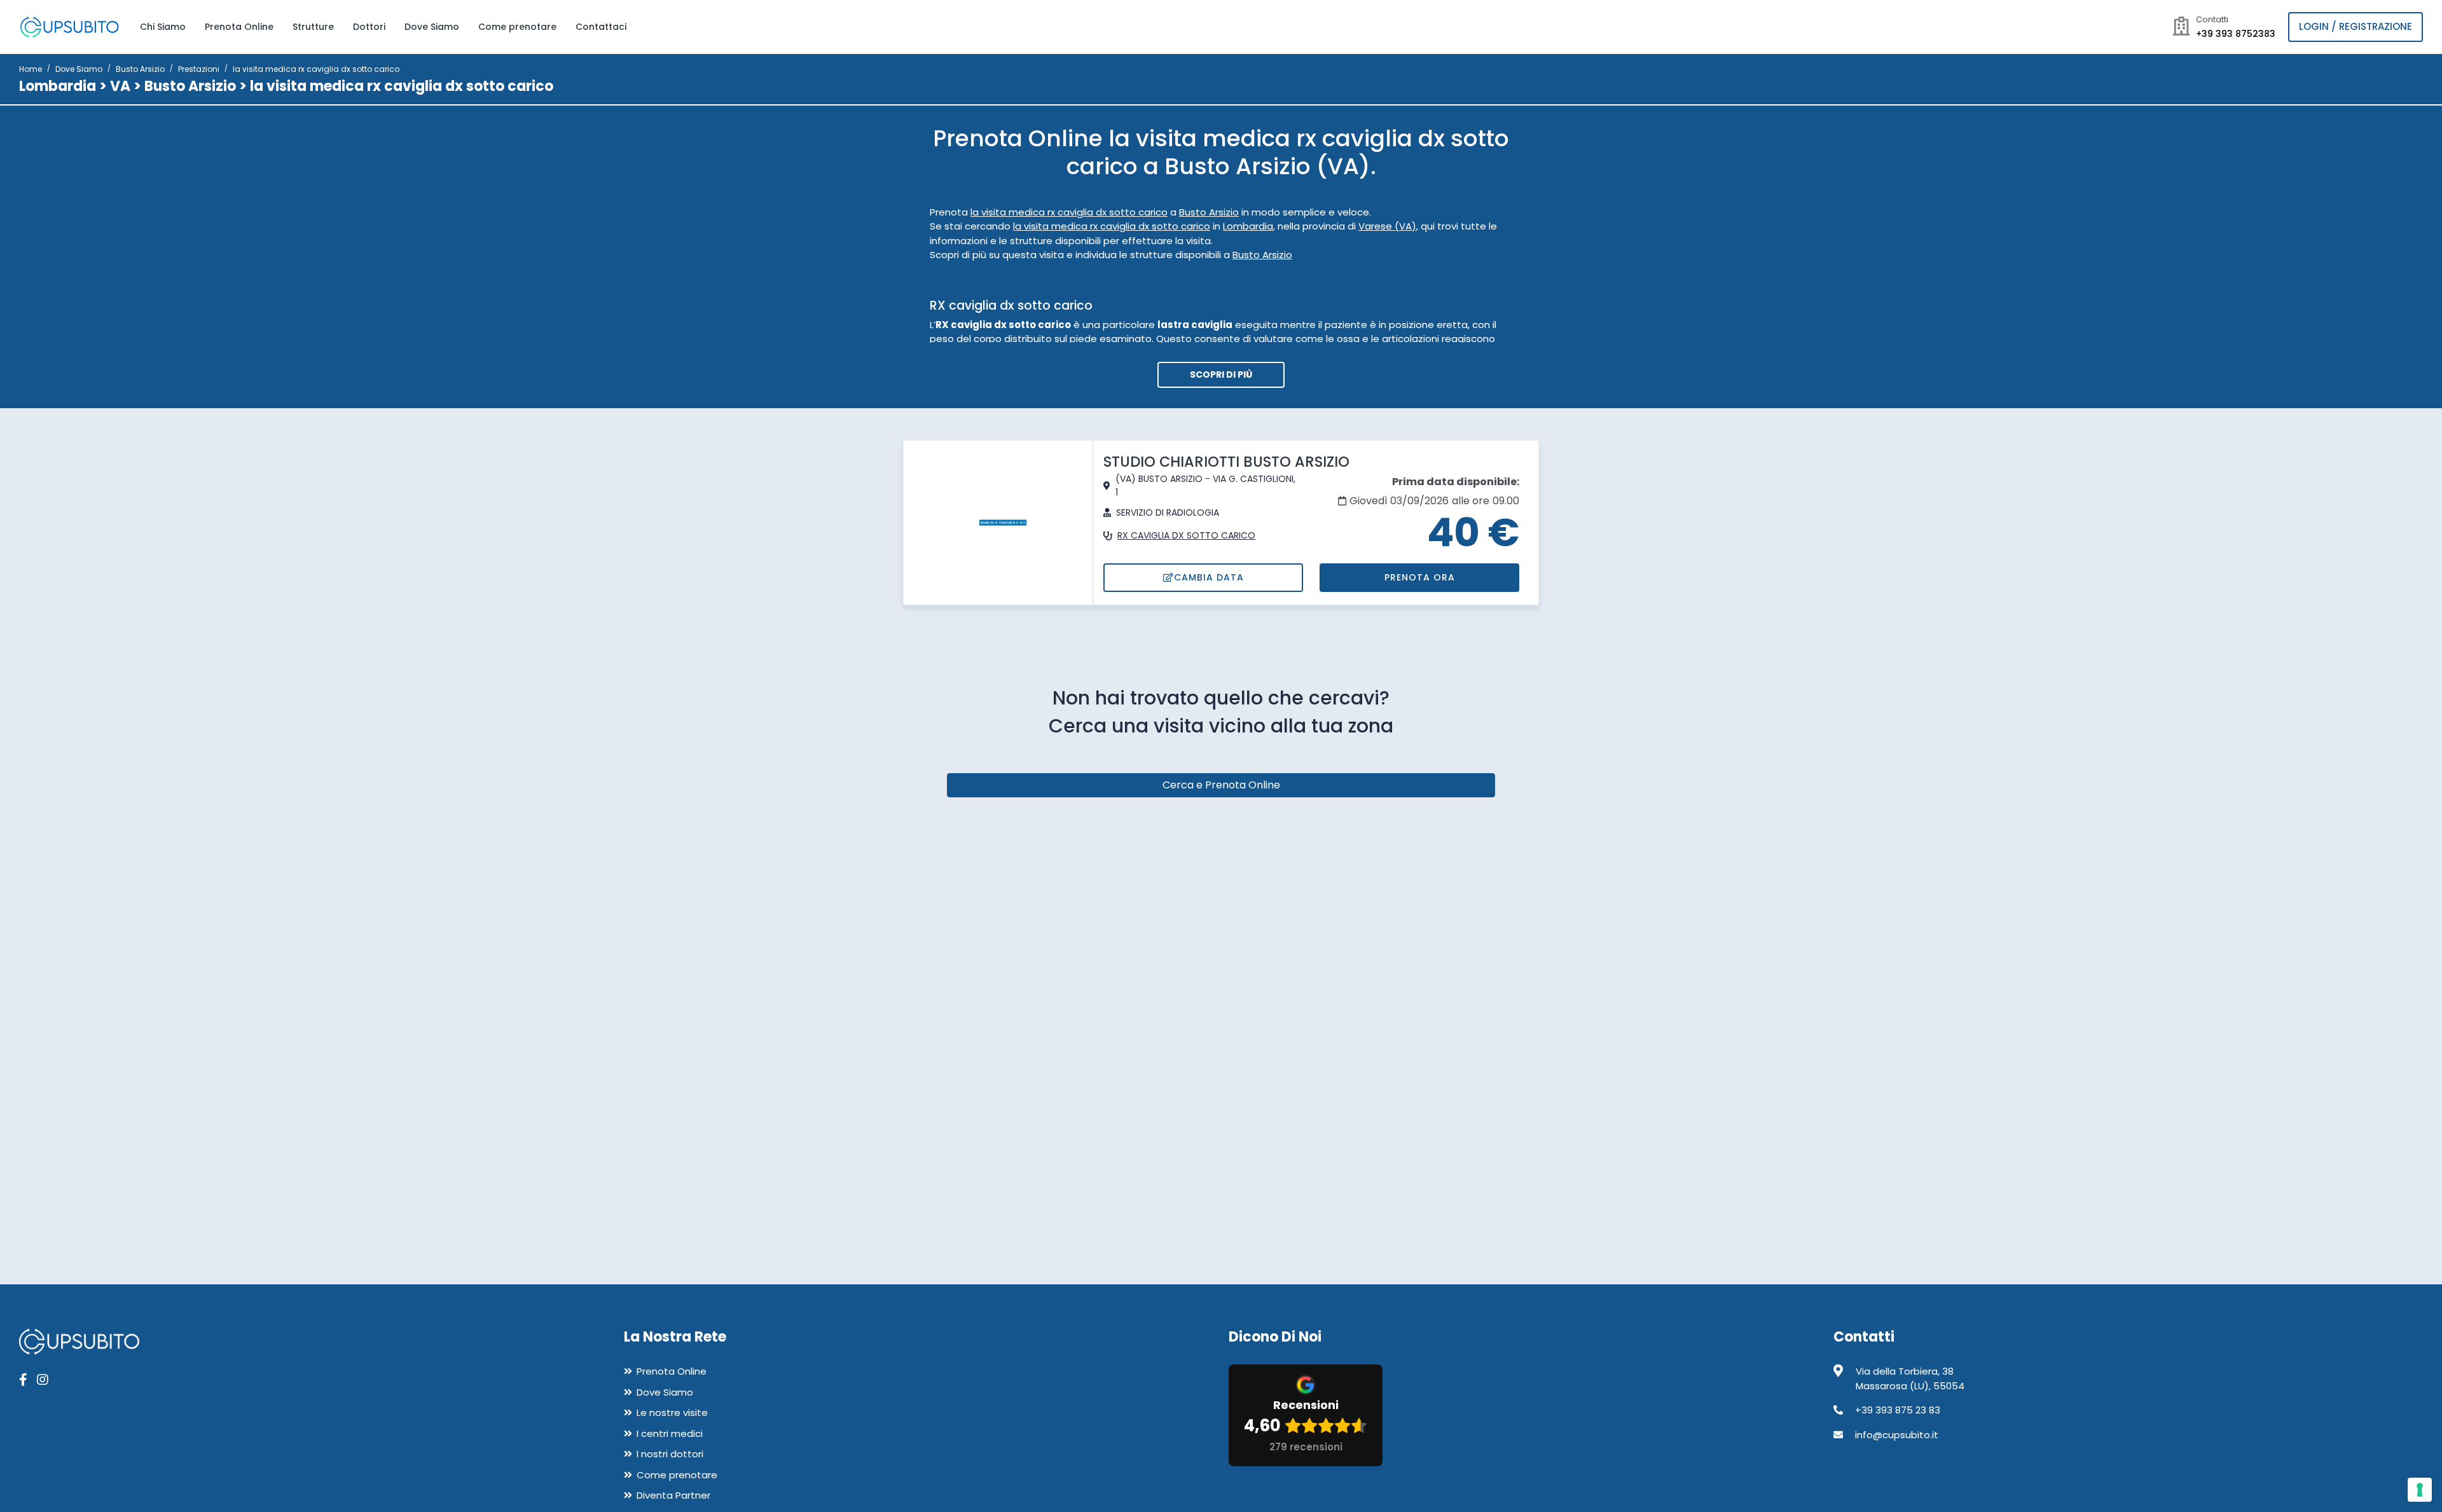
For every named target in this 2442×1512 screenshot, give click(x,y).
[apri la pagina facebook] (23, 1380)
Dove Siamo (432, 27)
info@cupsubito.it (1897, 1435)
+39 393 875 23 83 (1898, 1410)
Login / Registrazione (2356, 26)
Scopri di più (1221, 375)
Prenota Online (239, 27)
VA (120, 86)
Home (31, 69)
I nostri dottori (670, 1454)
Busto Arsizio (140, 69)
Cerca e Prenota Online (1221, 785)
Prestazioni (199, 69)
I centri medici (670, 1433)
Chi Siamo (163, 27)
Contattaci (601, 27)
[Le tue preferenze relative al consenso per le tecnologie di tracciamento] (2420, 1490)
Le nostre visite (672, 1412)
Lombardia (58, 86)
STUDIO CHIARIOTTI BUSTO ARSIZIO (1226, 462)
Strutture (313, 27)
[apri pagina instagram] (43, 1380)
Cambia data (1209, 577)
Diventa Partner (673, 1495)
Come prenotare (517, 27)
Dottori (369, 27)
